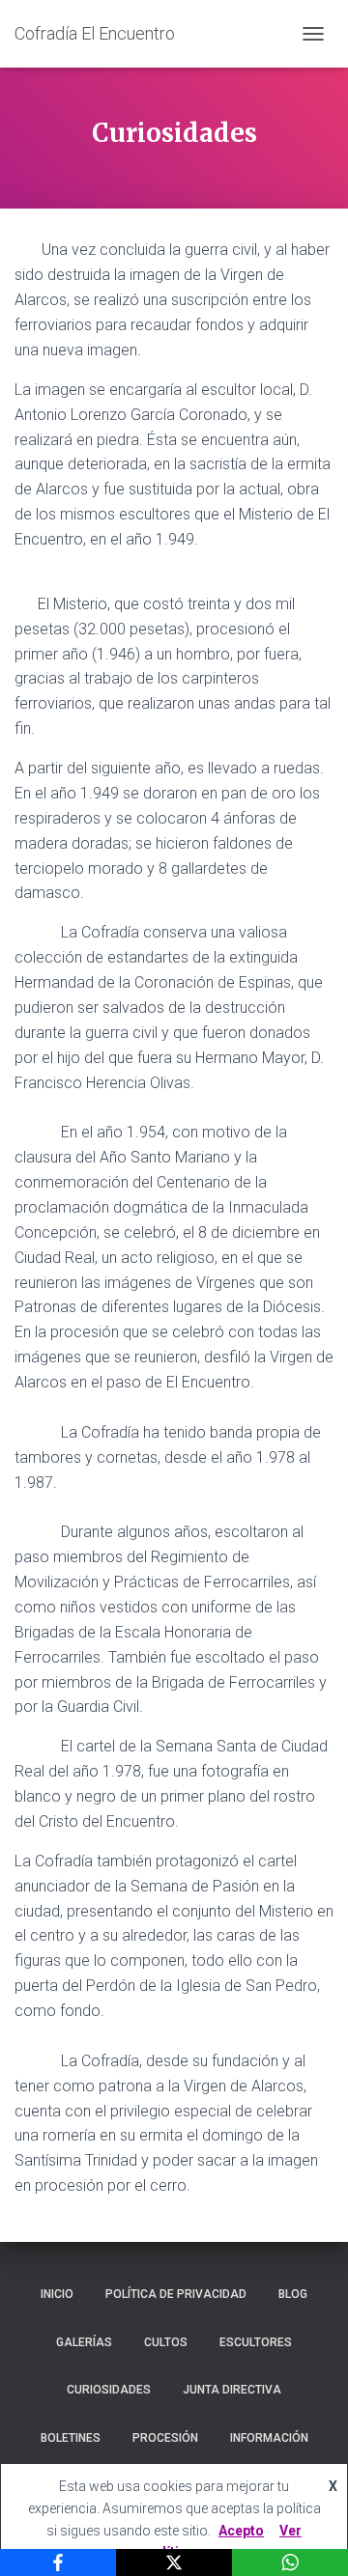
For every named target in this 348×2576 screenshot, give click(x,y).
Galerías (84, 2342)
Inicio (57, 2294)
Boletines (71, 2438)
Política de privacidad (176, 2294)
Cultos (166, 2342)
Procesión (165, 2438)
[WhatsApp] (290, 2562)
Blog (293, 2294)
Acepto (241, 2531)
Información (269, 2438)
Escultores (256, 2342)
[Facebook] (58, 2562)
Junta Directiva (232, 2390)
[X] (174, 2562)
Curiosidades (109, 2390)
